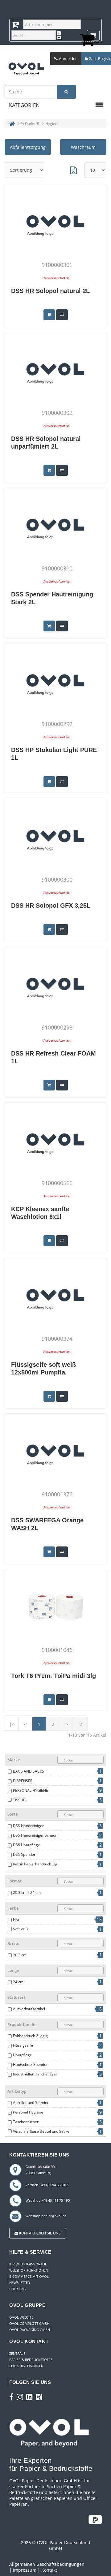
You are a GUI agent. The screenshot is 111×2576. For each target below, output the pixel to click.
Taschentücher (26, 2122)
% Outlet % (30, 124)
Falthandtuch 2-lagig (30, 2036)
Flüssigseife (23, 2045)
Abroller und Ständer (31, 2103)
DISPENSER (23, 1781)
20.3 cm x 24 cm (27, 1892)
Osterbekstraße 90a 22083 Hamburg (41, 2170)
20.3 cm (20, 1955)
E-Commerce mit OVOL (29, 2276)
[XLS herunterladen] (73, 170)
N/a (16, 1919)
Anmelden (68, 58)
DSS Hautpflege (27, 1845)
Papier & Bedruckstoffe (31, 2360)
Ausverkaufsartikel (29, 2009)
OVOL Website (21, 2317)
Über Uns (17, 2289)
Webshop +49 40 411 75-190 (48, 2200)
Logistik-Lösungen (26, 2366)
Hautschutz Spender (30, 2064)
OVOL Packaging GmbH (30, 2330)
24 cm (18, 1982)
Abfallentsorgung (28, 147)
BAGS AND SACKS (29, 1771)
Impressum (25, 2570)
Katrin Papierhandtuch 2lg (35, 1864)
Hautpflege (23, 2055)
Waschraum (83, 147)
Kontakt (49, 2570)
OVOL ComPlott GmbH (29, 2323)
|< (12, 1724)
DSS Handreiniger (28, 1826)
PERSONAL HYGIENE (31, 1790)
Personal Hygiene (28, 2112)
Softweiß (20, 1929)
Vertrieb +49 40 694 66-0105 (47, 2185)
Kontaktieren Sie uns (39, 2233)
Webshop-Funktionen (29, 2270)
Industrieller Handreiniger (35, 2074)
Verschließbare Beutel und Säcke (41, 2131)
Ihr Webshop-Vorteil (28, 2264)
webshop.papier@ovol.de (46, 2216)
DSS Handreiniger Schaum (36, 1835)
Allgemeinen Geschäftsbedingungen (47, 2564)
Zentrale (17, 2353)
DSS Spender (24, 1854)
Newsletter (20, 2283)
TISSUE (19, 1800)
